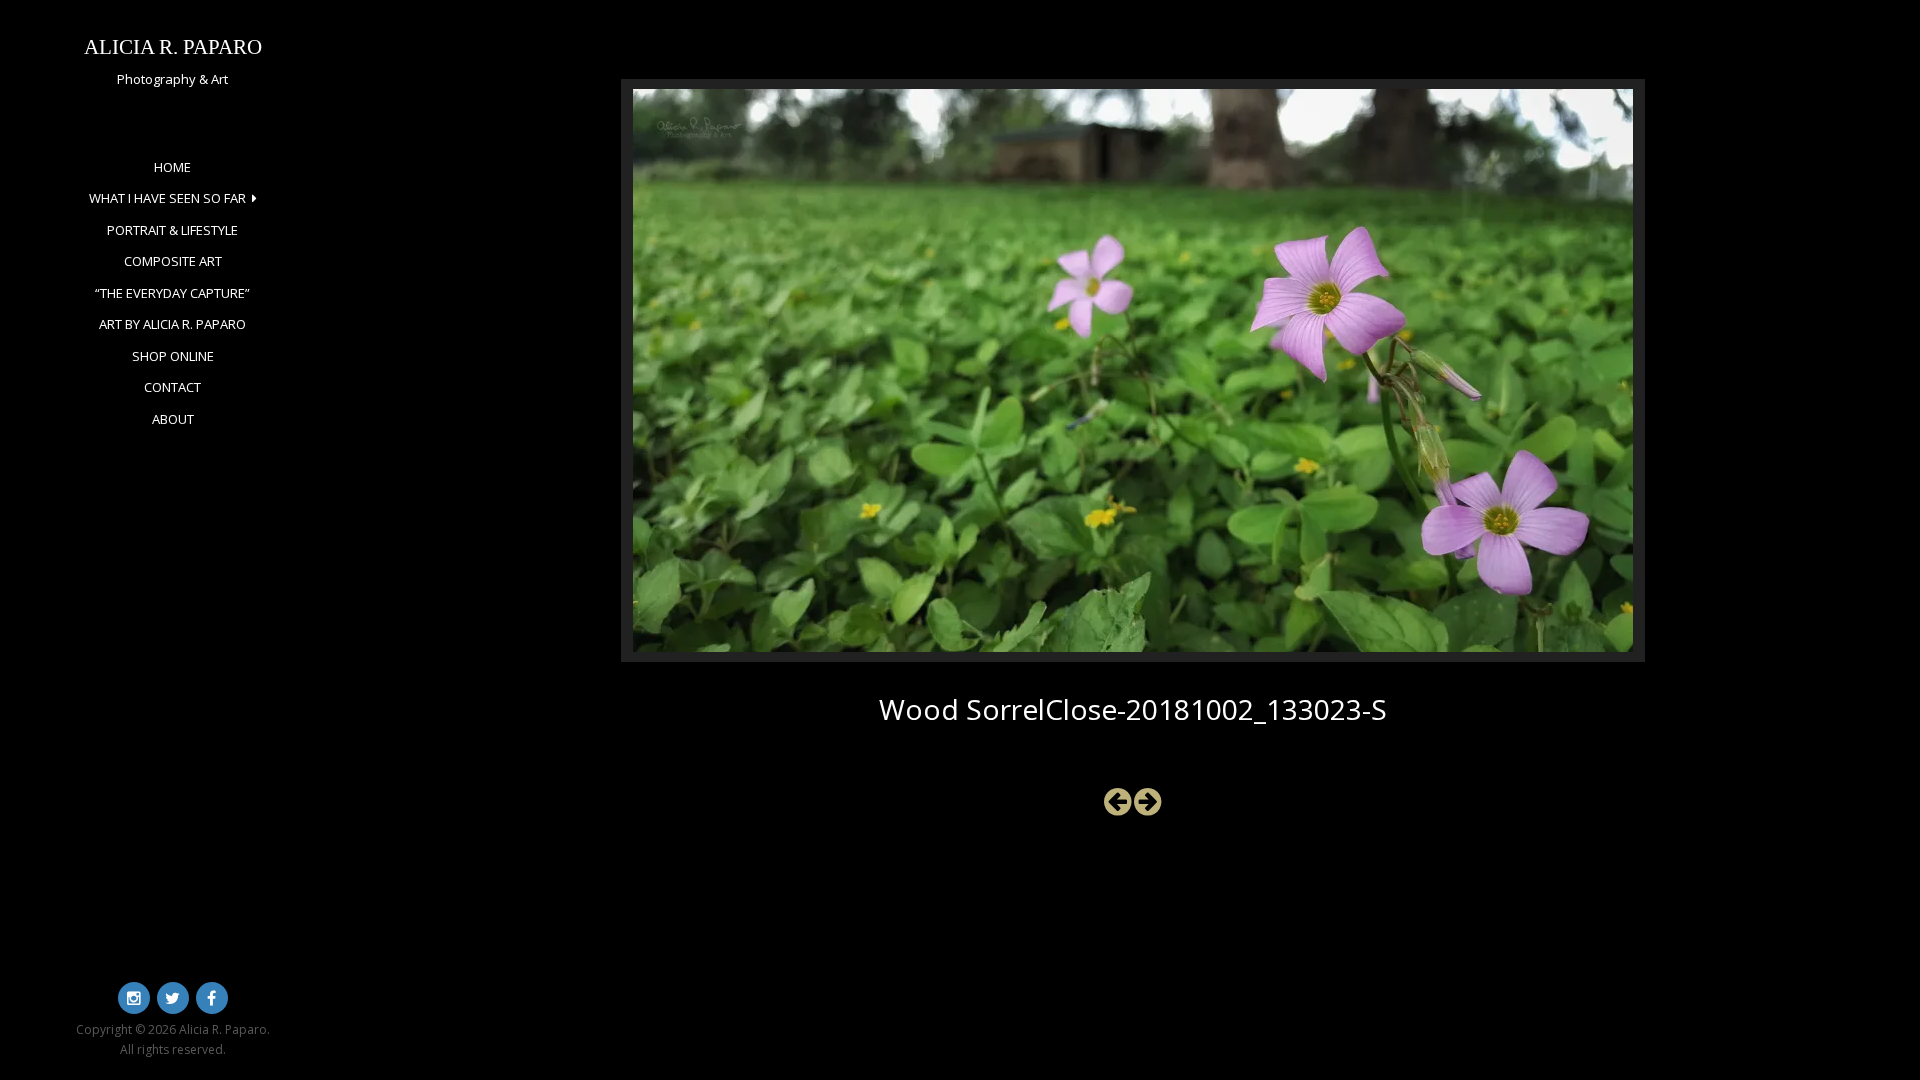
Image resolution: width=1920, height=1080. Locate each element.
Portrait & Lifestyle (172, 230)
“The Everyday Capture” (172, 293)
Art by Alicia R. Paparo (172, 324)
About (173, 419)
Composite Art (173, 261)
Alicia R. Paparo (173, 46)
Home (172, 167)
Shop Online (173, 356)
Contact (172, 387)
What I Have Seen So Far (167, 198)
